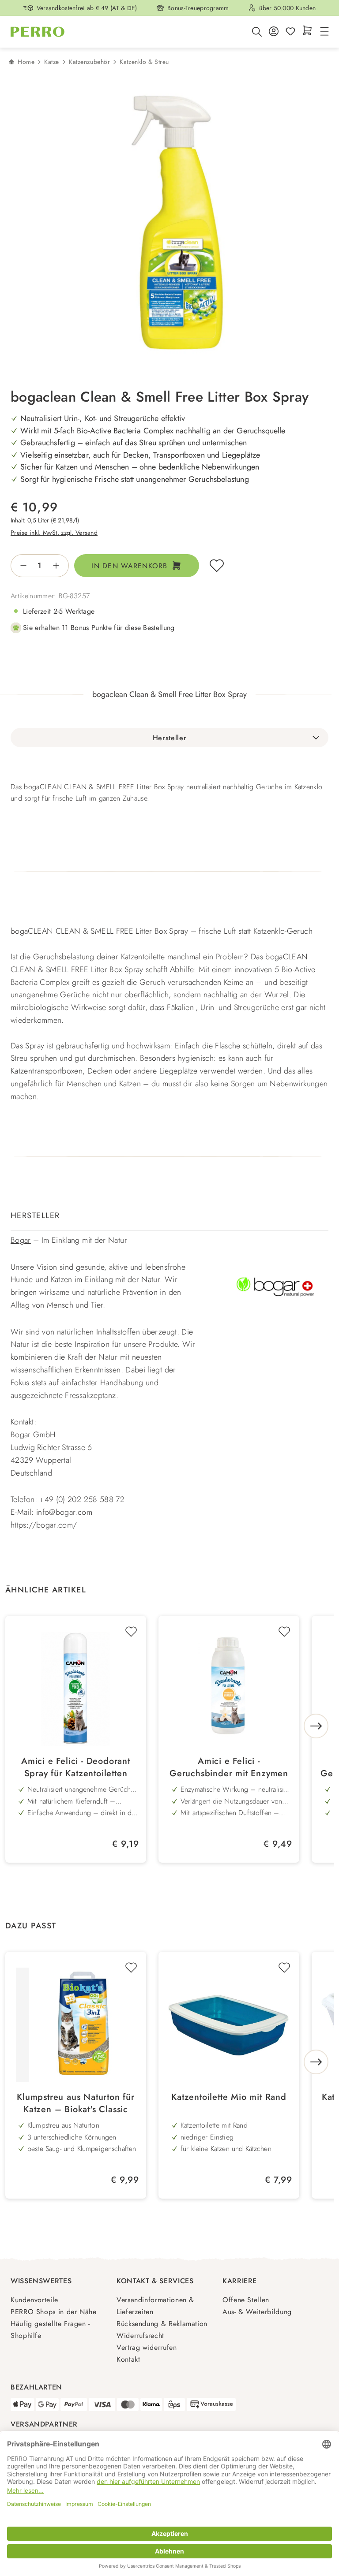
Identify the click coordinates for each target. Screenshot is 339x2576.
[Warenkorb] (307, 31)
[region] (169, 227)
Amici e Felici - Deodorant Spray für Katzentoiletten (76, 1767)
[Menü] (323, 32)
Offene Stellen (246, 2300)
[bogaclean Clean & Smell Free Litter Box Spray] (177, 227)
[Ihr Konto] (274, 32)
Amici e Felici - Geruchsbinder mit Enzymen (229, 1767)
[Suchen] (257, 32)
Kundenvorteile (34, 2300)
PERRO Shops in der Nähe (54, 2312)
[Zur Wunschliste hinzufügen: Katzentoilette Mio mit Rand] (284, 1968)
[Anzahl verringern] (21, 566)
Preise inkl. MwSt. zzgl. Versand (54, 533)
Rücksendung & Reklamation (162, 2324)
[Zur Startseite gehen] (38, 32)
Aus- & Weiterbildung (257, 2312)
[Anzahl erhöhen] (59, 566)
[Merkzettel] (290, 32)
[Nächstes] (316, 1726)
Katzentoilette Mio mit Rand (229, 2097)
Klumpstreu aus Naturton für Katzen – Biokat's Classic (76, 2103)
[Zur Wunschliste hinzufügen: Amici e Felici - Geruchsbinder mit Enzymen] (284, 1632)
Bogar (21, 1240)
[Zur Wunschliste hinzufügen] (217, 566)
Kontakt (128, 2359)
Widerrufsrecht (140, 2336)
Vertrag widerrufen (147, 2347)
